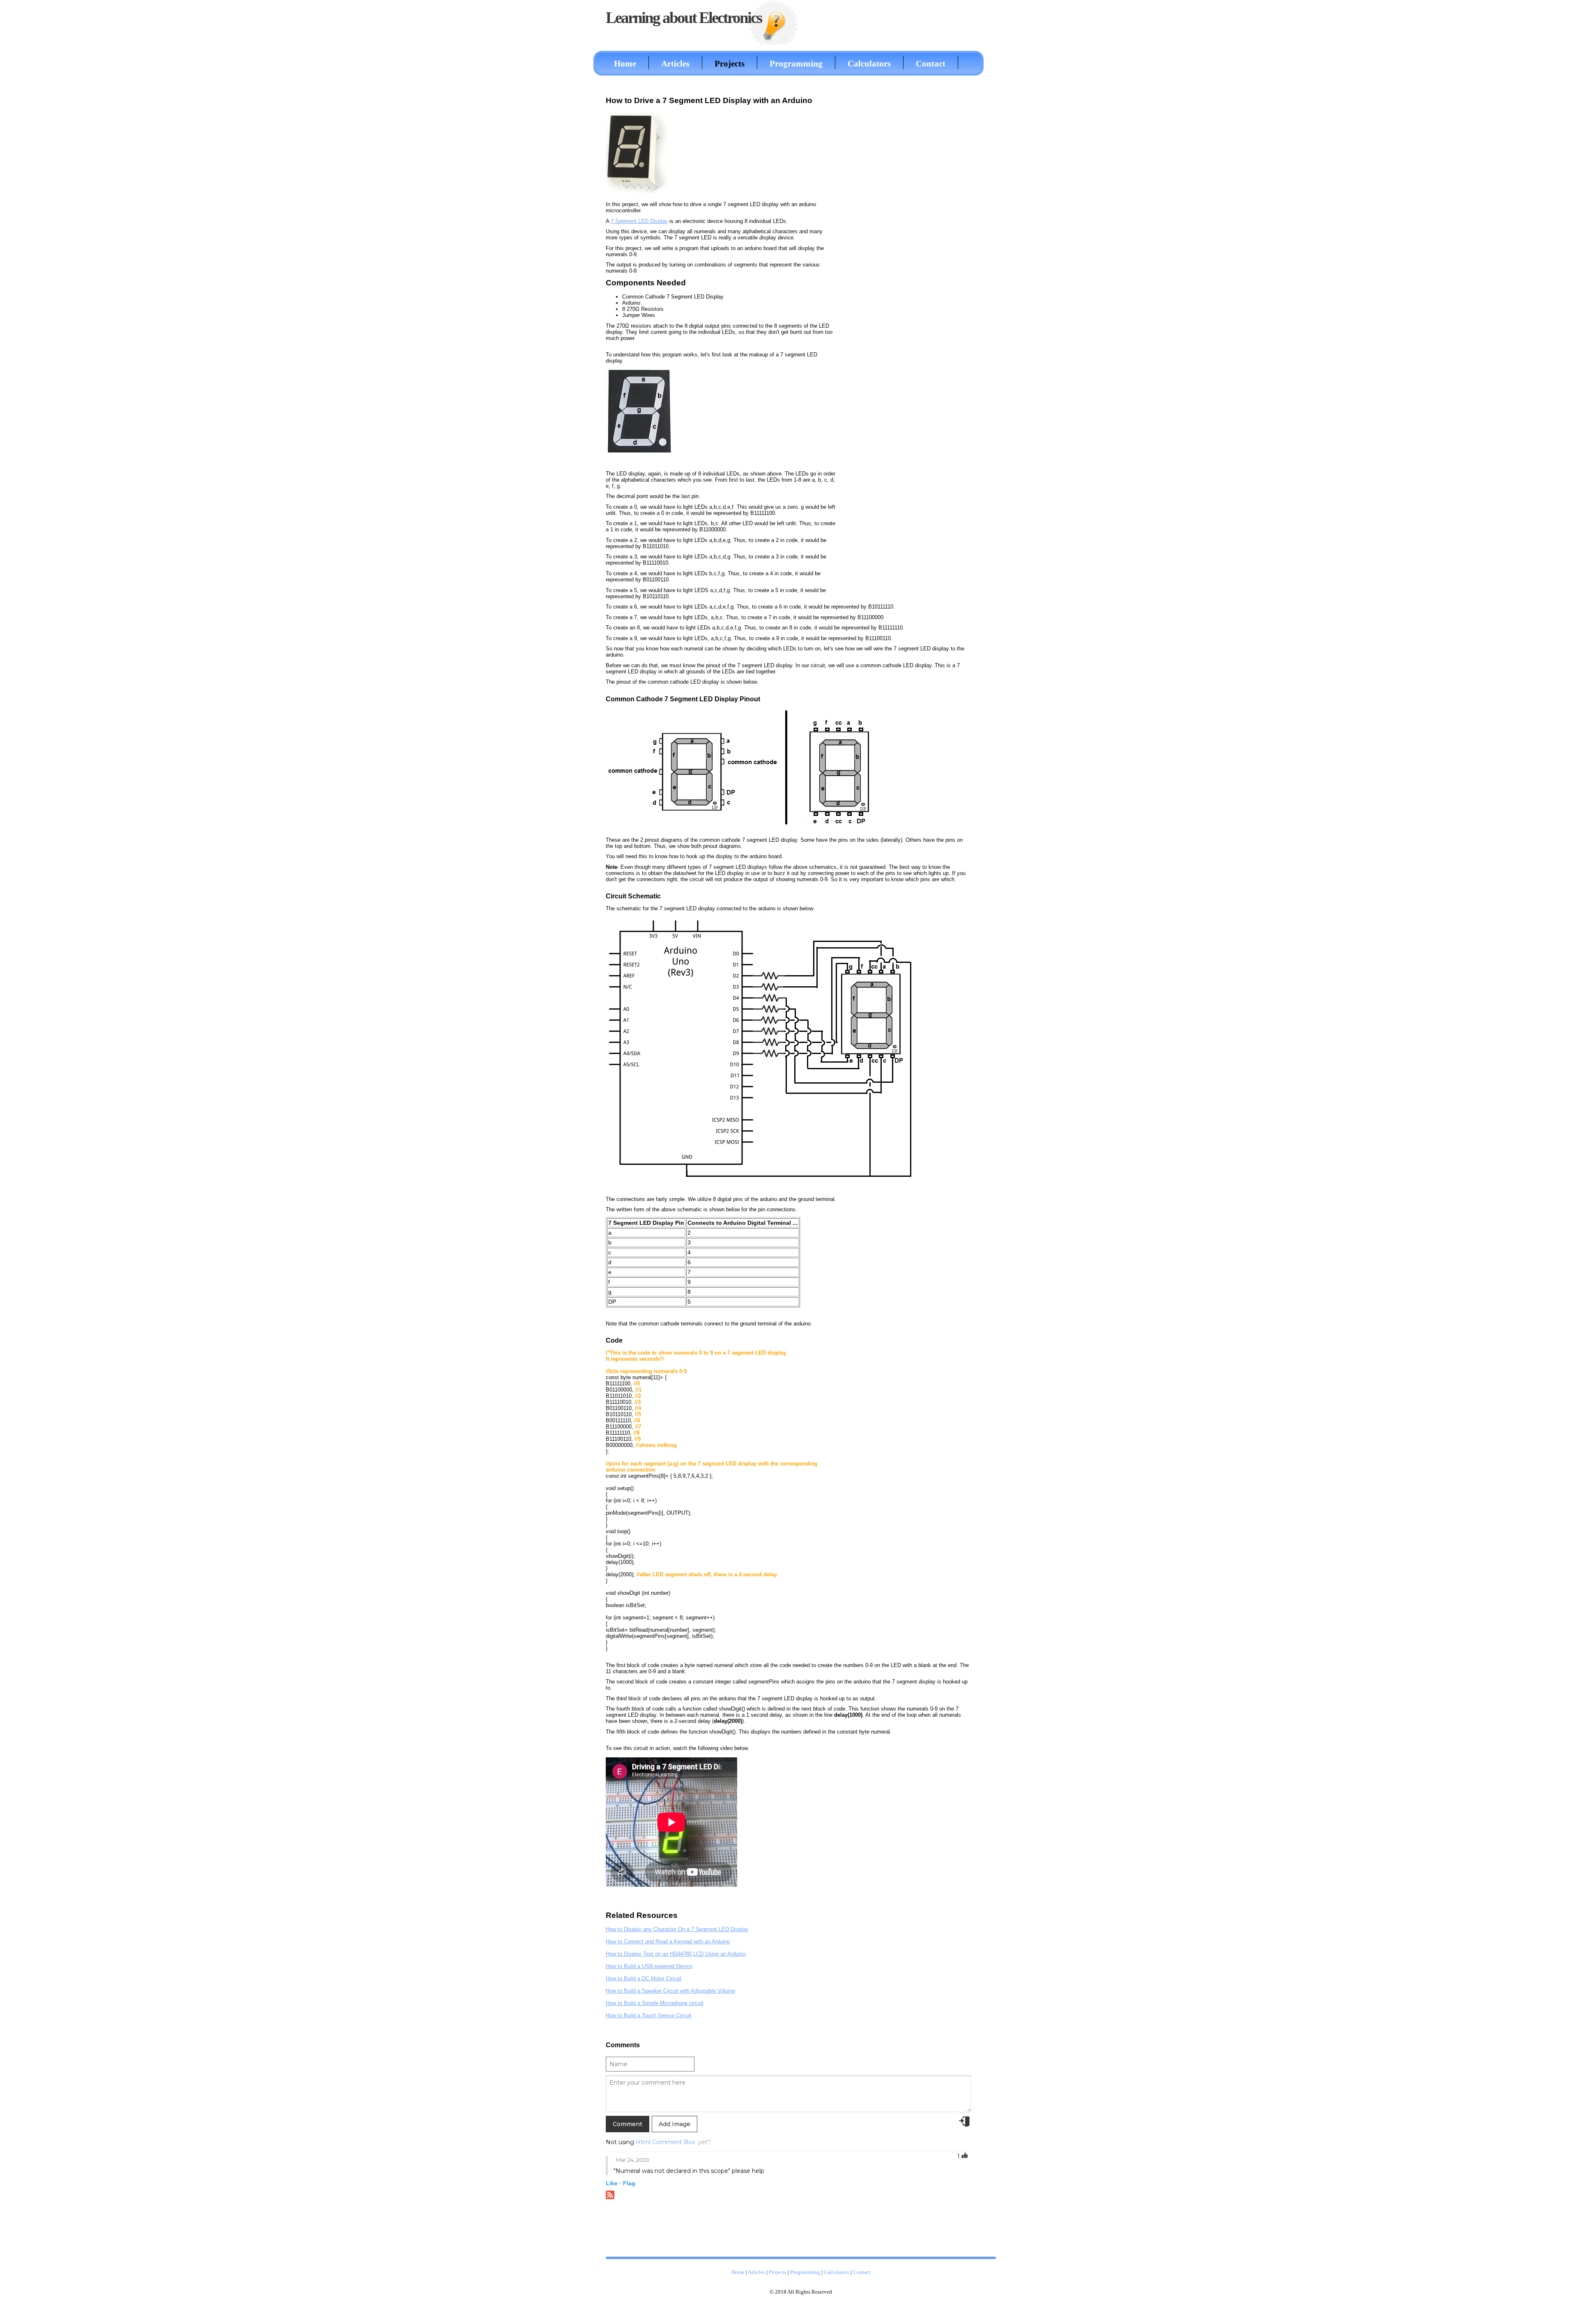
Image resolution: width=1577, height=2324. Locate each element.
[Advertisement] (910, 215)
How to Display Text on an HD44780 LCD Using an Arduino (676, 1954)
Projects (730, 63)
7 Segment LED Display (639, 221)
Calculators (869, 63)
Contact (931, 63)
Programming (796, 63)
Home (625, 63)
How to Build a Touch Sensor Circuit (649, 2015)
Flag (629, 2183)
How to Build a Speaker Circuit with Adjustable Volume (670, 1991)
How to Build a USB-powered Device (649, 1966)
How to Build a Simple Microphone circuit (655, 2003)
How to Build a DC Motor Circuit (644, 1978)
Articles (675, 63)
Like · (614, 2183)
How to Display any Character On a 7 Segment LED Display (677, 1929)
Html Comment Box (665, 2142)
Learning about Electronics (684, 17)
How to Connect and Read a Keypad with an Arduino (668, 1942)
